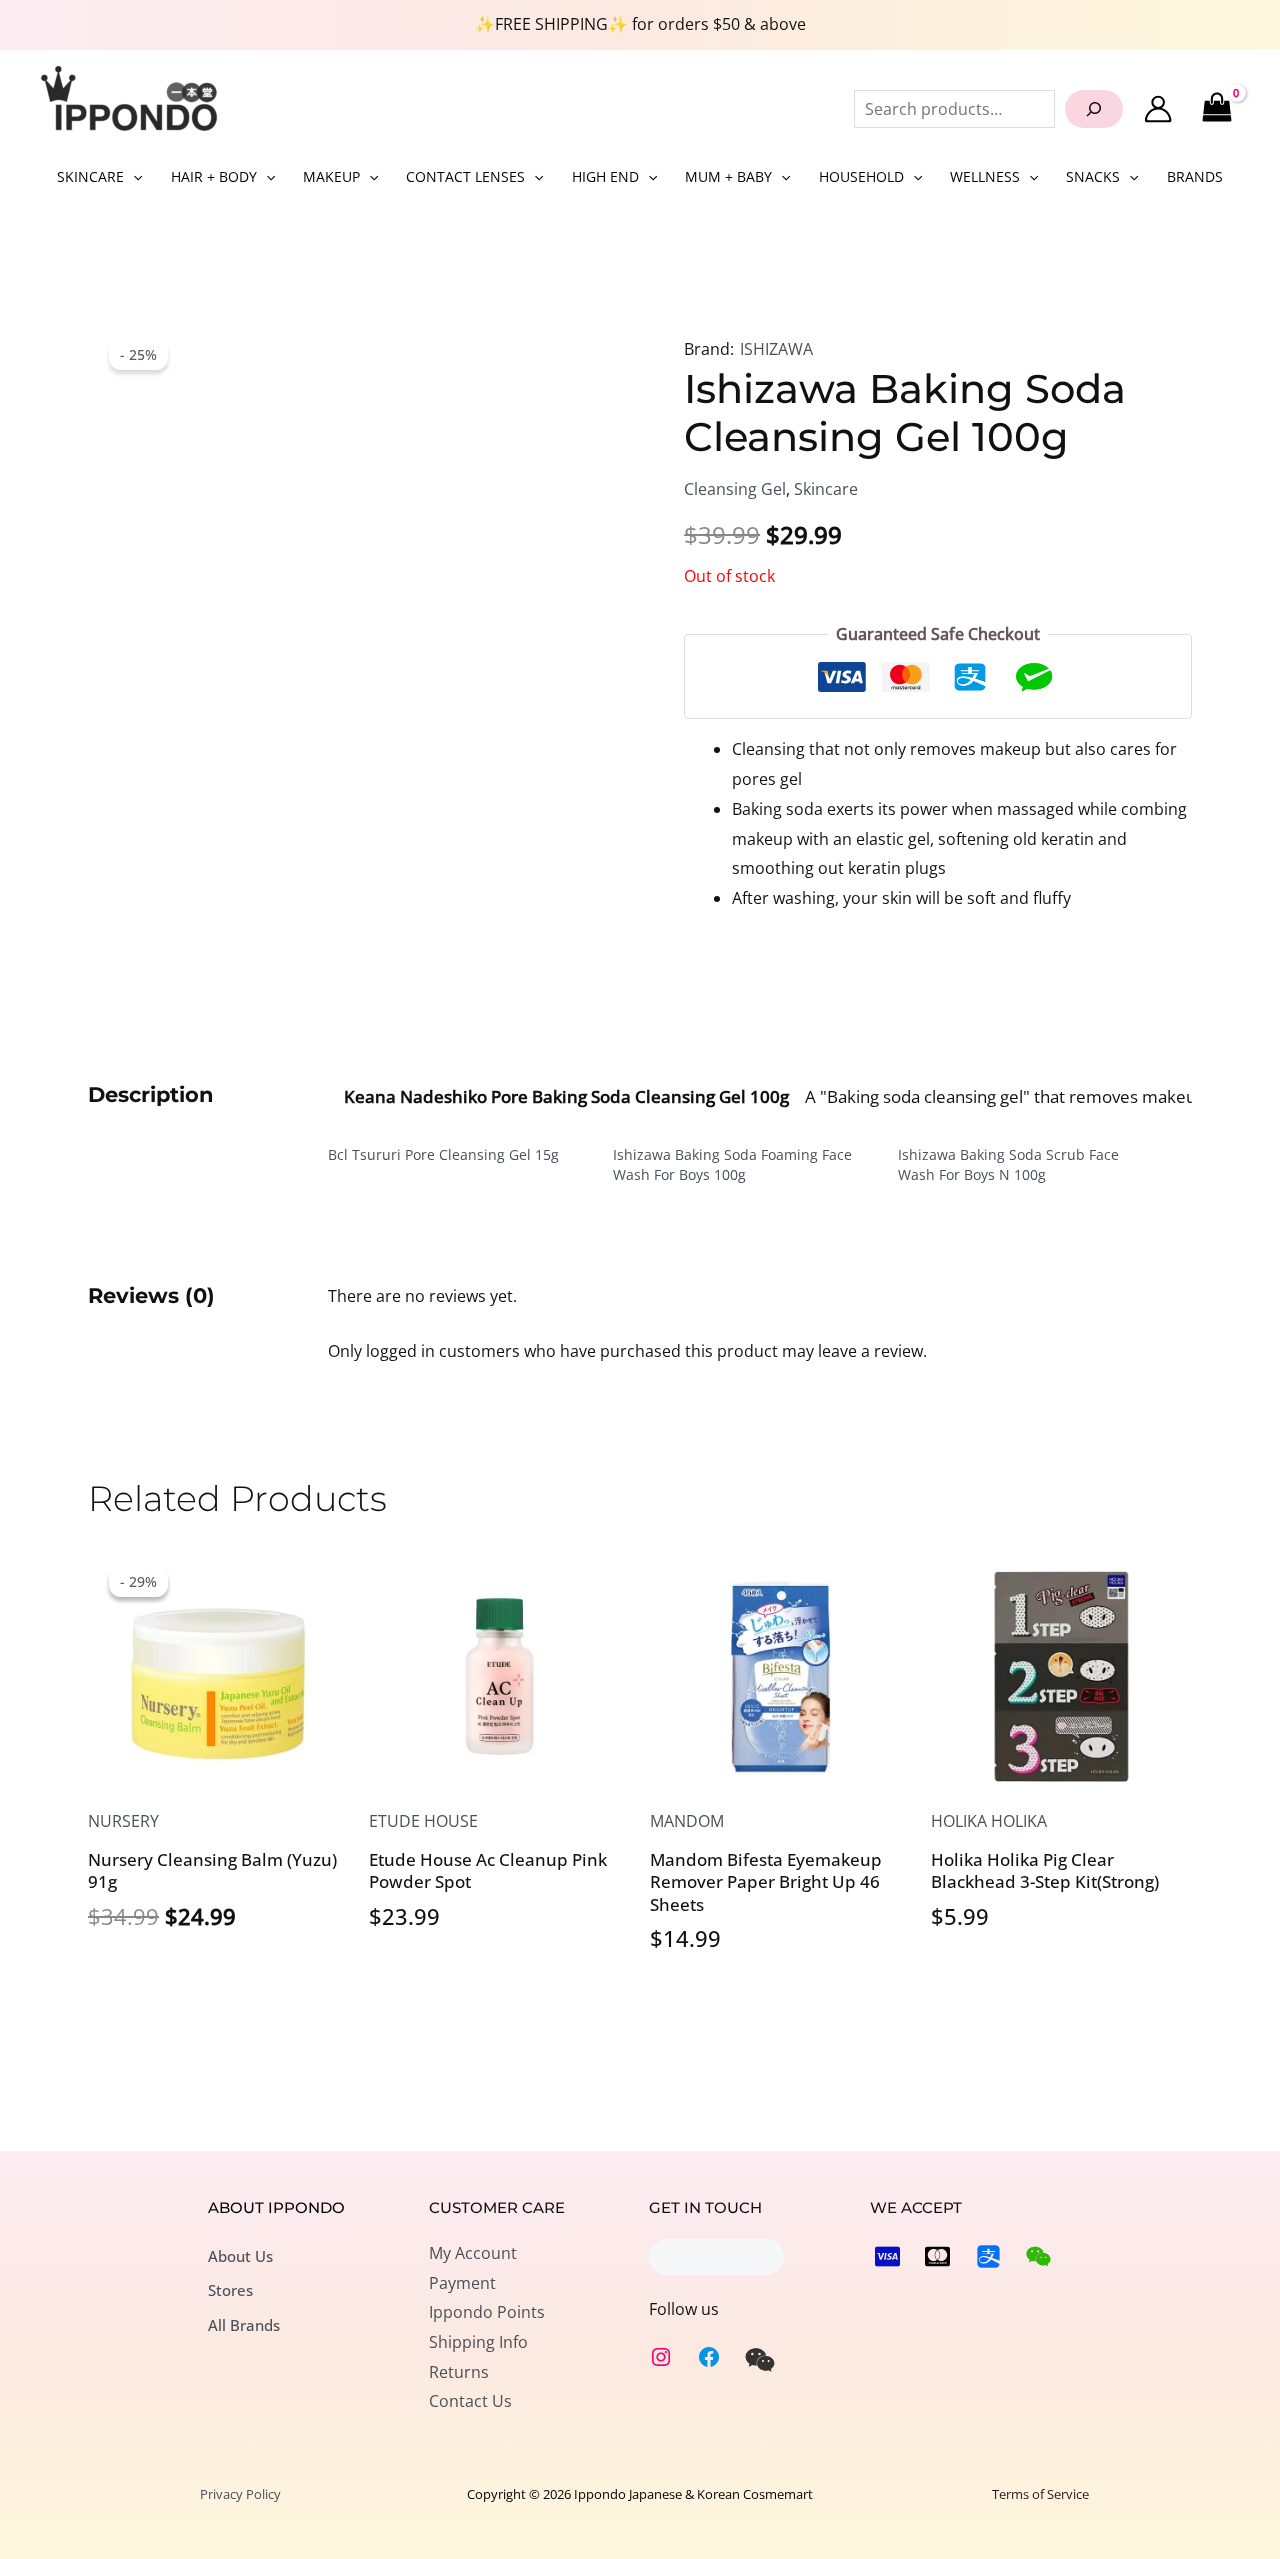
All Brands (244, 2325)
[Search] (1094, 109)
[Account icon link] (1158, 109)
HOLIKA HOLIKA (989, 1821)
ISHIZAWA (776, 349)
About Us (240, 2256)
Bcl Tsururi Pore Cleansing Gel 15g (443, 1154)
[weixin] (760, 2360)
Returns (459, 2372)
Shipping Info (478, 2342)
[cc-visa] (887, 2256)
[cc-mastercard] (937, 2256)
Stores (230, 2290)
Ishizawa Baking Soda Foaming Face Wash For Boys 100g (732, 1164)
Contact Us (470, 2401)
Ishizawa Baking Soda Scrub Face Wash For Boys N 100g (1008, 1164)
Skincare (826, 489)
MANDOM (687, 1821)
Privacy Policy (240, 2494)
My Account (473, 2253)
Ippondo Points (487, 2312)
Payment (462, 2283)
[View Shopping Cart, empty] (1216, 108)
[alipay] (988, 2256)
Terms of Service (1040, 2494)
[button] (133, 177)
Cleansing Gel (735, 489)
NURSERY (123, 1821)
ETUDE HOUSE (423, 1821)
